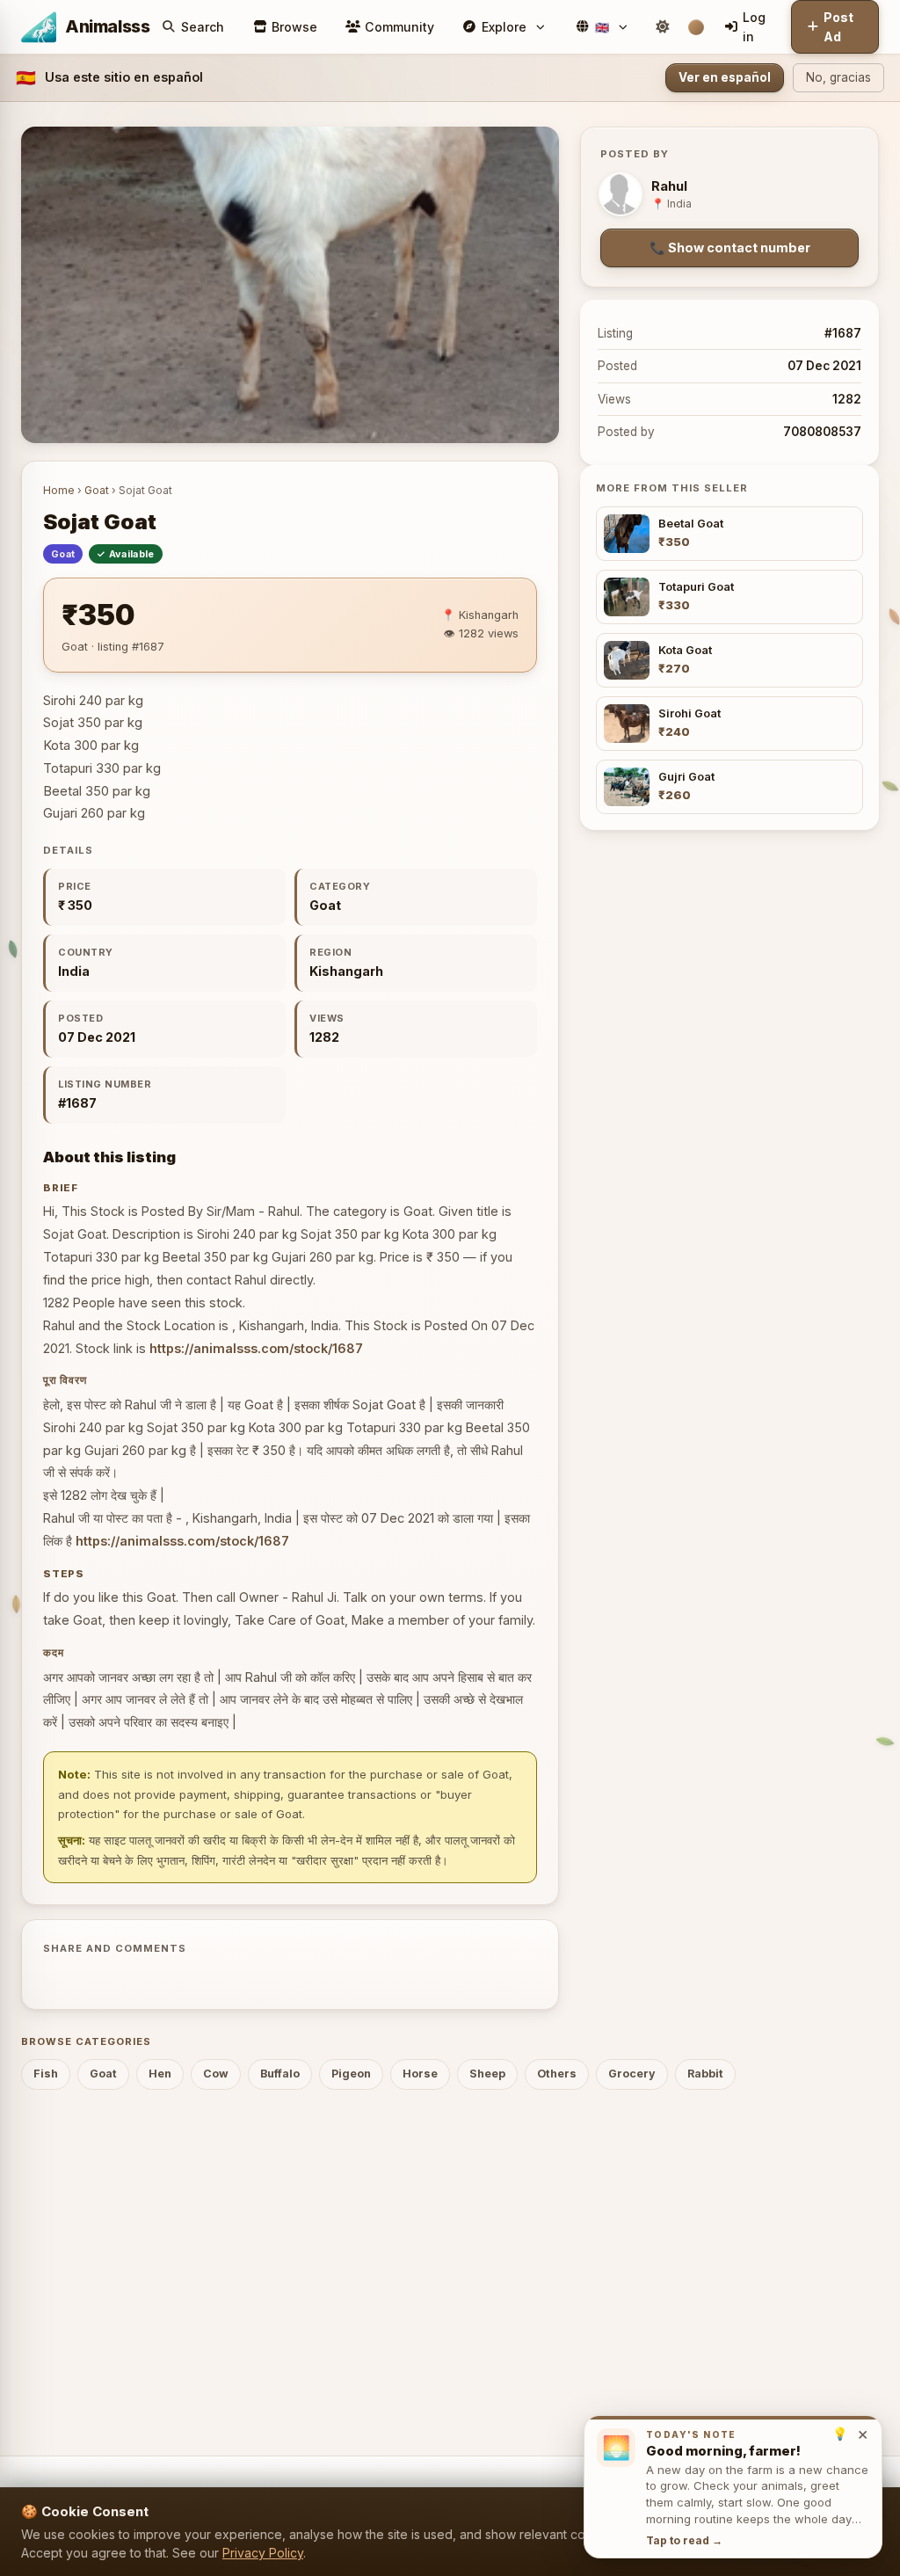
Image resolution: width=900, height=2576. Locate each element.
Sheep (487, 2074)
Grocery (632, 2074)
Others (557, 2074)
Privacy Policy (263, 2553)
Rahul (669, 186)
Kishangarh (346, 971)
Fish (46, 2074)
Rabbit (705, 2074)
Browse (294, 27)
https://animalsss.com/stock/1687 (256, 1348)
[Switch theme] (662, 27)
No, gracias (838, 77)
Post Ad (838, 26)
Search (203, 27)
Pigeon (351, 2074)
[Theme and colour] (695, 27)
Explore (504, 27)
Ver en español (725, 77)
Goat (97, 490)
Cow (216, 2074)
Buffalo (280, 2074)
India (74, 971)
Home (59, 490)
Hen (160, 2074)
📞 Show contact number (730, 247)
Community (399, 27)
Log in (754, 26)
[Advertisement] (450, 2255)
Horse (420, 2074)
